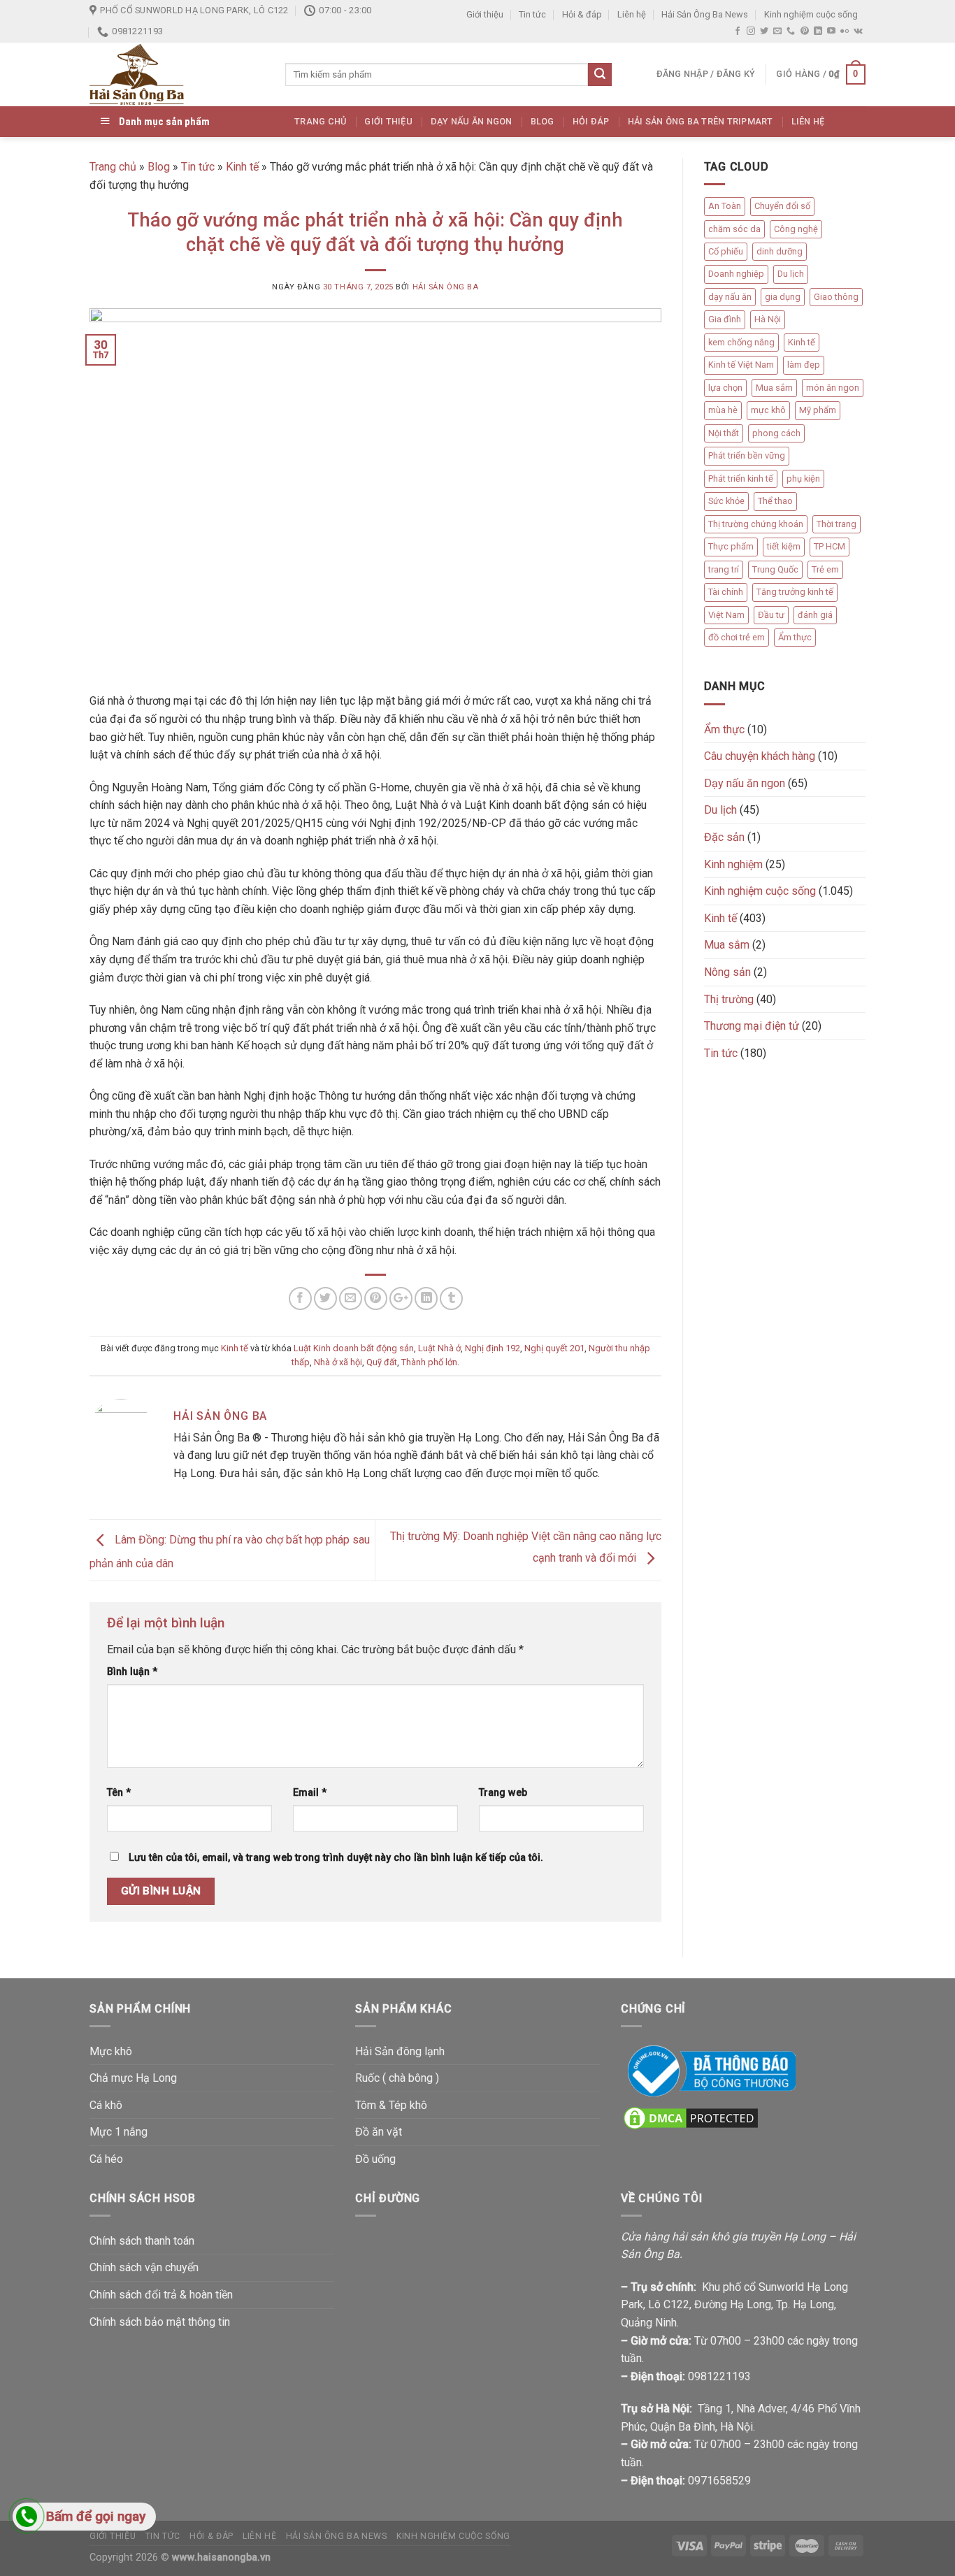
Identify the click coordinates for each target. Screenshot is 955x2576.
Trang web (503, 1793)
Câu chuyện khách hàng (760, 756)
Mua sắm (774, 388)
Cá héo (106, 2159)
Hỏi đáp (591, 121)
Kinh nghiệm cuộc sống (811, 14)
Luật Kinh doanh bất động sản (354, 1348)
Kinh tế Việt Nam (741, 365)
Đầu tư (771, 615)
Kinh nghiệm (733, 864)
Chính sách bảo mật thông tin (160, 2322)
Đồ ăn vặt (379, 2132)
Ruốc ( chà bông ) (397, 2078)
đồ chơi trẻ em (737, 637)
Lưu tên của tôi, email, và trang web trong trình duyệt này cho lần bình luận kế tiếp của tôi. (336, 1858)
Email (310, 1793)
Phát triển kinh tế (741, 478)
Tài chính (726, 592)
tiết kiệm (784, 546)
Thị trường (729, 999)
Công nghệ (796, 229)
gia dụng (783, 297)
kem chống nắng (741, 342)
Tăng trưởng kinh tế (795, 592)
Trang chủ (320, 121)
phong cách (776, 433)
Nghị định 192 (493, 1348)
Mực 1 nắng (119, 2132)
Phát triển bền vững (747, 455)
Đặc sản (724, 837)
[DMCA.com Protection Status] (691, 2117)
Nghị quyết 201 (554, 1348)
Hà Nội (768, 319)
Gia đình (725, 319)
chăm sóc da (734, 229)
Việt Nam (726, 615)
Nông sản (727, 972)
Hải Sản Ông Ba (446, 287)
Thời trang (836, 524)
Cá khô (106, 2105)
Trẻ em (825, 569)
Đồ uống (375, 2159)
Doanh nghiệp (736, 274)
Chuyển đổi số (782, 206)
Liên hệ (632, 14)
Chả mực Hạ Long (133, 2078)
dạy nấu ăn (730, 297)
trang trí (724, 569)
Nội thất (724, 433)
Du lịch (791, 274)
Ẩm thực (795, 637)
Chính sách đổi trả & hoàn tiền (161, 2295)
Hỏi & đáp (582, 14)
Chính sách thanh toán (142, 2241)
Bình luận (132, 1672)
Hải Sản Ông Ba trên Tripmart (701, 121)
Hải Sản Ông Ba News (705, 14)
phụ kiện (803, 478)
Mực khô (111, 2051)
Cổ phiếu (726, 251)
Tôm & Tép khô (391, 2105)
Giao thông (836, 297)
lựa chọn (725, 388)
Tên (119, 1793)
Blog (543, 121)
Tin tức (532, 14)
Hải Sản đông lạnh (400, 2051)
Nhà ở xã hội (338, 1362)
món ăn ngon (833, 388)
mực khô (768, 410)
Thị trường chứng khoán (756, 524)
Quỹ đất (382, 1362)
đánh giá (815, 615)
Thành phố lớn (429, 1362)
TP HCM (830, 546)
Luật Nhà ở (439, 1348)
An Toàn (725, 206)
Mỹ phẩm (818, 410)
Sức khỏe (726, 501)
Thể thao (775, 501)
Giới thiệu (485, 14)
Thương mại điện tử (752, 1026)
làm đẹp (804, 365)
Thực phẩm (731, 546)
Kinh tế (242, 167)
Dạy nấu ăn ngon (472, 121)
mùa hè (723, 410)
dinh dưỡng (780, 251)
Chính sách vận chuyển (144, 2267)
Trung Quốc (775, 569)
